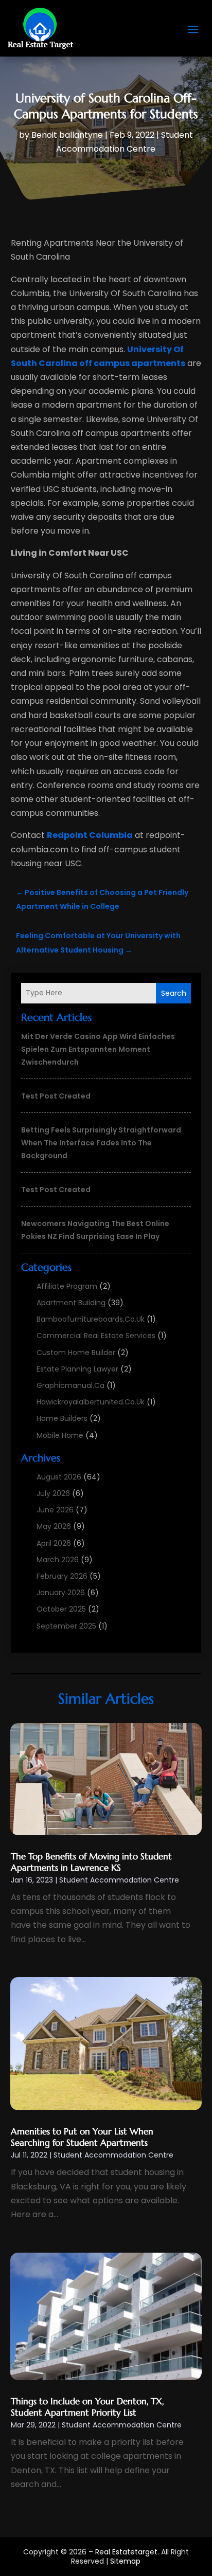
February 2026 (62, 1576)
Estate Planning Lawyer (77, 1369)
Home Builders (62, 1418)
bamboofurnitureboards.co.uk (91, 1319)
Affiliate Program (67, 1286)
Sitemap (125, 2561)
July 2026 (53, 1493)
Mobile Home (60, 1435)
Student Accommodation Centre (119, 1880)
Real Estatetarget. (127, 2552)
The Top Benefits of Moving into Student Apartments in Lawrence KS (91, 1862)
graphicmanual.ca (70, 1385)
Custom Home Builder (76, 1353)
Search (174, 993)
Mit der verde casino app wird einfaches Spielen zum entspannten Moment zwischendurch (98, 1049)
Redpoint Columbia (90, 835)
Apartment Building (71, 1303)
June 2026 (55, 1510)
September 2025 (66, 1626)
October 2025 (61, 1609)
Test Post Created (56, 1096)
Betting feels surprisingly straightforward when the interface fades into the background (101, 1143)
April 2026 (54, 1543)
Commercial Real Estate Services (96, 1336)
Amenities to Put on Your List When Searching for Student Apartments (82, 2137)
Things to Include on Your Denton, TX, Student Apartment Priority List (87, 2407)
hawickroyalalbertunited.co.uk (91, 1402)
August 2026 (59, 1477)
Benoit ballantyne (67, 135)
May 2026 (54, 1526)
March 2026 (58, 1560)
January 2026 (61, 1593)
